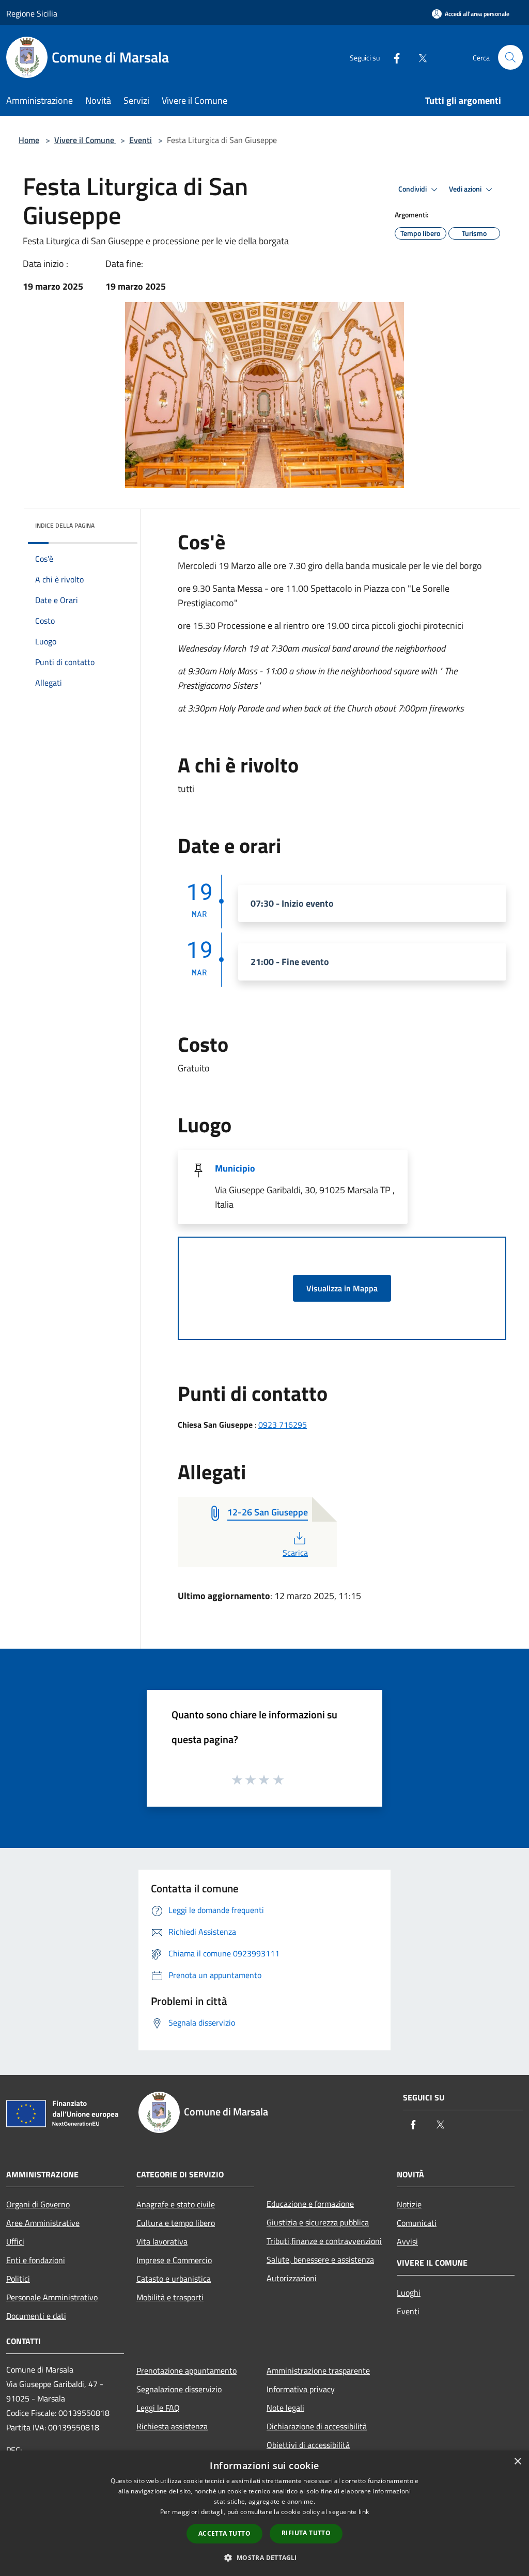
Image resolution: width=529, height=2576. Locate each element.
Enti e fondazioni (36, 2260)
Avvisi (407, 2241)
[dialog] (264, 2513)
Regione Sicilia (32, 13)
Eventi (141, 140)
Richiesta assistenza (172, 2426)
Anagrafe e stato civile (176, 2204)
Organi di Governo (38, 2204)
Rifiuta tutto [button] (306, 2533)
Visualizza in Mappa (342, 1288)
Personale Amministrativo (52, 2297)
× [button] (517, 2462)
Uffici (15, 2241)
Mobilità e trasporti (170, 2297)
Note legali (285, 2408)
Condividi (413, 189)
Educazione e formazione (310, 2204)
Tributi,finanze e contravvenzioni (324, 2241)
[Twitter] (418, 57)
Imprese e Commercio (174, 2260)
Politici (18, 2279)
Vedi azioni (466, 189)
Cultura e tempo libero (176, 2223)
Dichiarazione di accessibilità (317, 2426)
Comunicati (417, 2223)
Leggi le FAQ (158, 2408)
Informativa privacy (301, 2389)
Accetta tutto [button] (224, 2533)
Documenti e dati (36, 2316)
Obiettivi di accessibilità (308, 2445)
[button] (264, 2557)
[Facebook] (393, 57)
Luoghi (409, 2293)
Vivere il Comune (85, 140)
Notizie (409, 2204)
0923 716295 (283, 1425)
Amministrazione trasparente (318, 2370)
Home (29, 140)
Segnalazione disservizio (179, 2389)
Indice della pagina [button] (65, 525)
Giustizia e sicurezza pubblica (318, 2222)
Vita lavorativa (162, 2241)
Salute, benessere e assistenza (320, 2259)
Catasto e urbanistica (174, 2279)
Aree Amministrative (43, 2223)
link (364, 2512)
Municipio (235, 1168)
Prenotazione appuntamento (186, 2370)
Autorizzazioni (292, 2278)
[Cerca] (510, 57)
